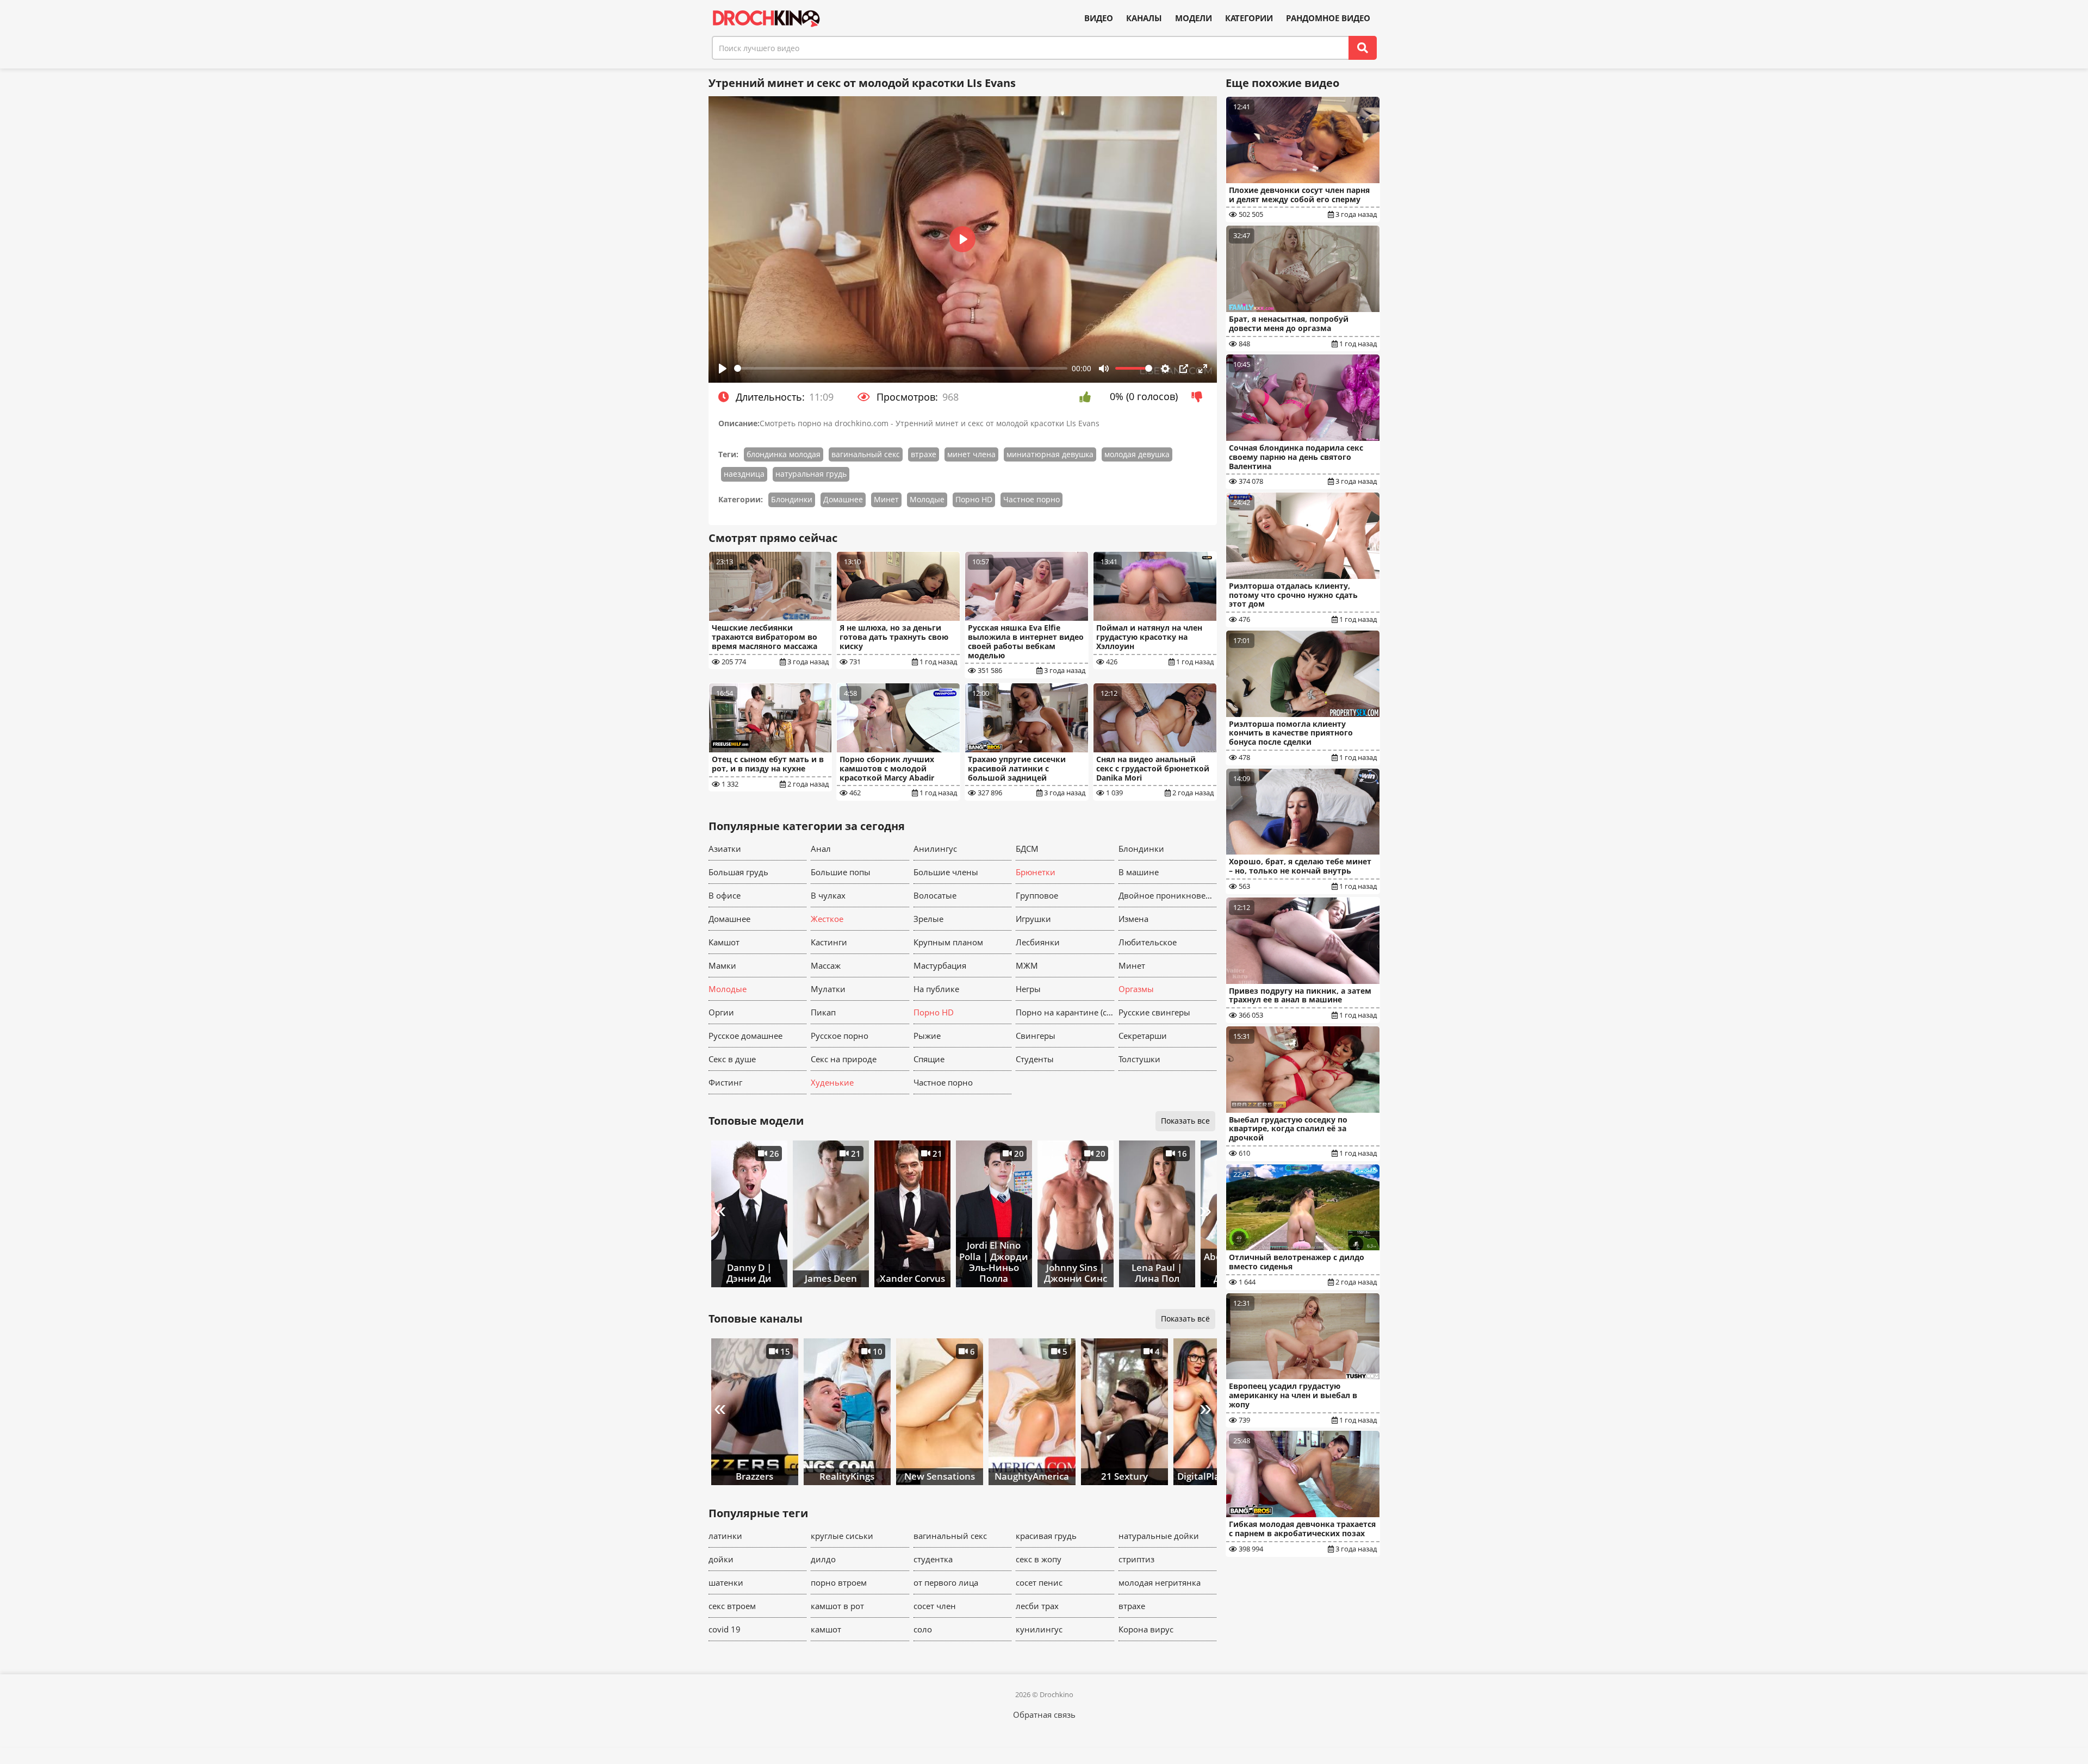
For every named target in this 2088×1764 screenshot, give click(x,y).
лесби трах (1037, 1606)
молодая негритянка (1160, 1582)
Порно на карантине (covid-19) (1065, 1012)
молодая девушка (1137, 454)
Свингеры (1036, 1036)
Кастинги (829, 942)
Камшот (724, 942)
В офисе (725, 895)
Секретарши (1143, 1036)
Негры (1028, 989)
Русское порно (840, 1036)
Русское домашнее (745, 1036)
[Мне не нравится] (1200, 397)
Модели (1194, 18)
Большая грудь (738, 872)
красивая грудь (1046, 1536)
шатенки (726, 1582)
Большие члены (946, 872)
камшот (826, 1629)
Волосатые (935, 895)
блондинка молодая (784, 454)
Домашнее (843, 499)
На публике (936, 989)
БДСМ (1027, 849)
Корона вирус (1146, 1629)
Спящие (929, 1059)
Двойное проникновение (1168, 895)
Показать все (1185, 1121)
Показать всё (1185, 1319)
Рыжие (927, 1036)
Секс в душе (732, 1059)
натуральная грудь (811, 474)
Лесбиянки (1038, 942)
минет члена (971, 454)
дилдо (823, 1559)
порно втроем (839, 1582)
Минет (886, 499)
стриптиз (1136, 1559)
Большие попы (841, 872)
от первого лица (946, 1582)
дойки (721, 1559)
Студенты (1035, 1059)
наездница (744, 474)
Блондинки (792, 499)
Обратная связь (1044, 1715)
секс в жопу (1039, 1559)
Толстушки (1139, 1059)
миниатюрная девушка (1050, 454)
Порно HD (974, 499)
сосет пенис (1039, 1582)
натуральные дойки (1159, 1536)
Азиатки (725, 849)
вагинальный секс (866, 454)
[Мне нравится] (1088, 397)
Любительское (1148, 942)
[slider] (901, 368)
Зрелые (928, 919)
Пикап (823, 1012)
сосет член (935, 1606)
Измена (1133, 919)
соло (923, 1629)
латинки (725, 1536)
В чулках (828, 895)
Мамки (722, 965)
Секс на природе (844, 1059)
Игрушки (1033, 919)
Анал (821, 849)
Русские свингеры (1154, 1012)
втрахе (924, 454)
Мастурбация (940, 965)
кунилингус (1039, 1629)
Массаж (826, 965)
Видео (1099, 18)
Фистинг (725, 1082)
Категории (1249, 18)
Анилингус (935, 849)
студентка (933, 1559)
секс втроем (732, 1606)
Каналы (1144, 18)
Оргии (721, 1012)
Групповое (1037, 895)
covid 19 (725, 1629)
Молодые (927, 499)
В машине (1139, 872)
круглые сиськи (842, 1536)
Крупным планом (948, 942)
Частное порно (1031, 499)
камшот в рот (837, 1606)
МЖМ (1027, 965)
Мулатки (828, 989)
